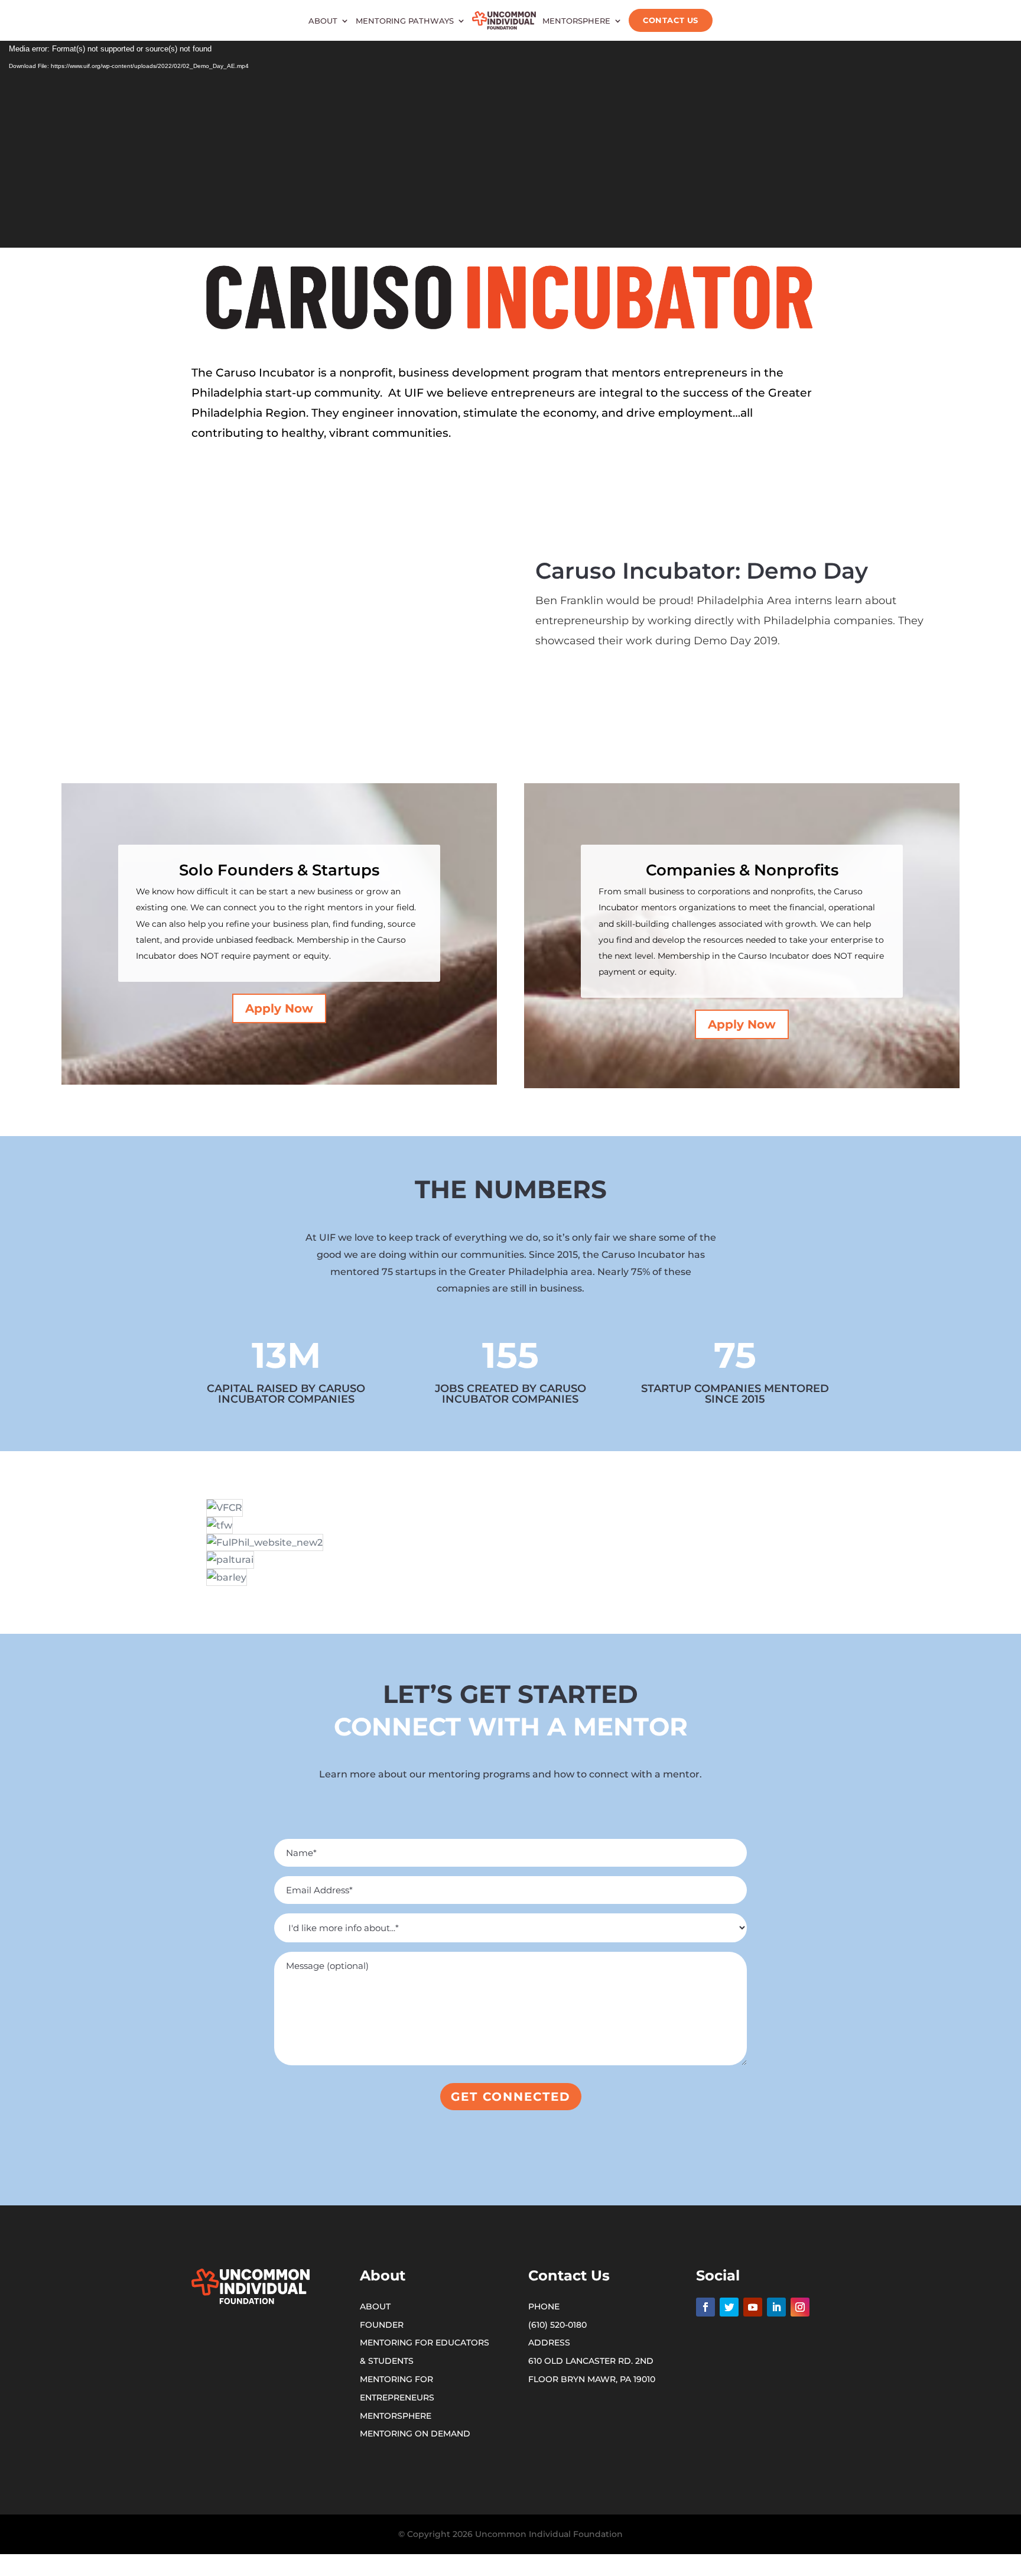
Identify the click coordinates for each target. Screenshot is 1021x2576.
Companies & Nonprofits (742, 870)
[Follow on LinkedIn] (776, 2307)
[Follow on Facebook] (705, 2307)
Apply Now (279, 1008)
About (323, 21)
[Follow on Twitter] (729, 2307)
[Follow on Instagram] (800, 2307)
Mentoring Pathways (405, 21)
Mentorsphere (576, 21)
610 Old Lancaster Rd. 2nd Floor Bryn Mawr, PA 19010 (592, 2370)
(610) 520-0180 (557, 2325)
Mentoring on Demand (415, 2434)
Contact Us (670, 20)
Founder (382, 2325)
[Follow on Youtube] (753, 2307)
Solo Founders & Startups (279, 870)
